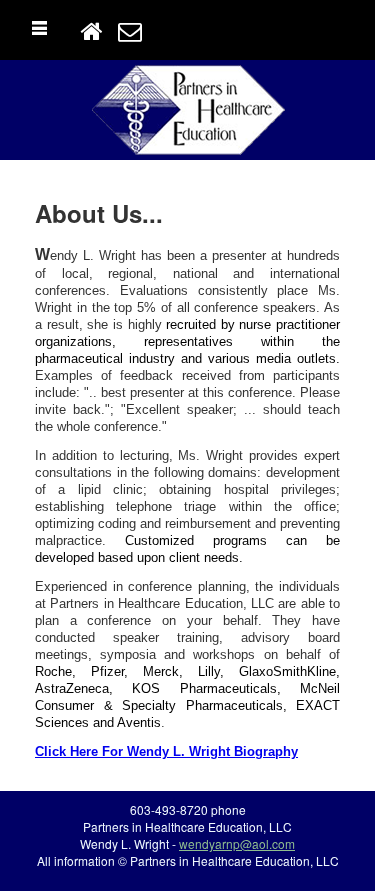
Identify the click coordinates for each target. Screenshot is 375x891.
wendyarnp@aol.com (237, 843)
